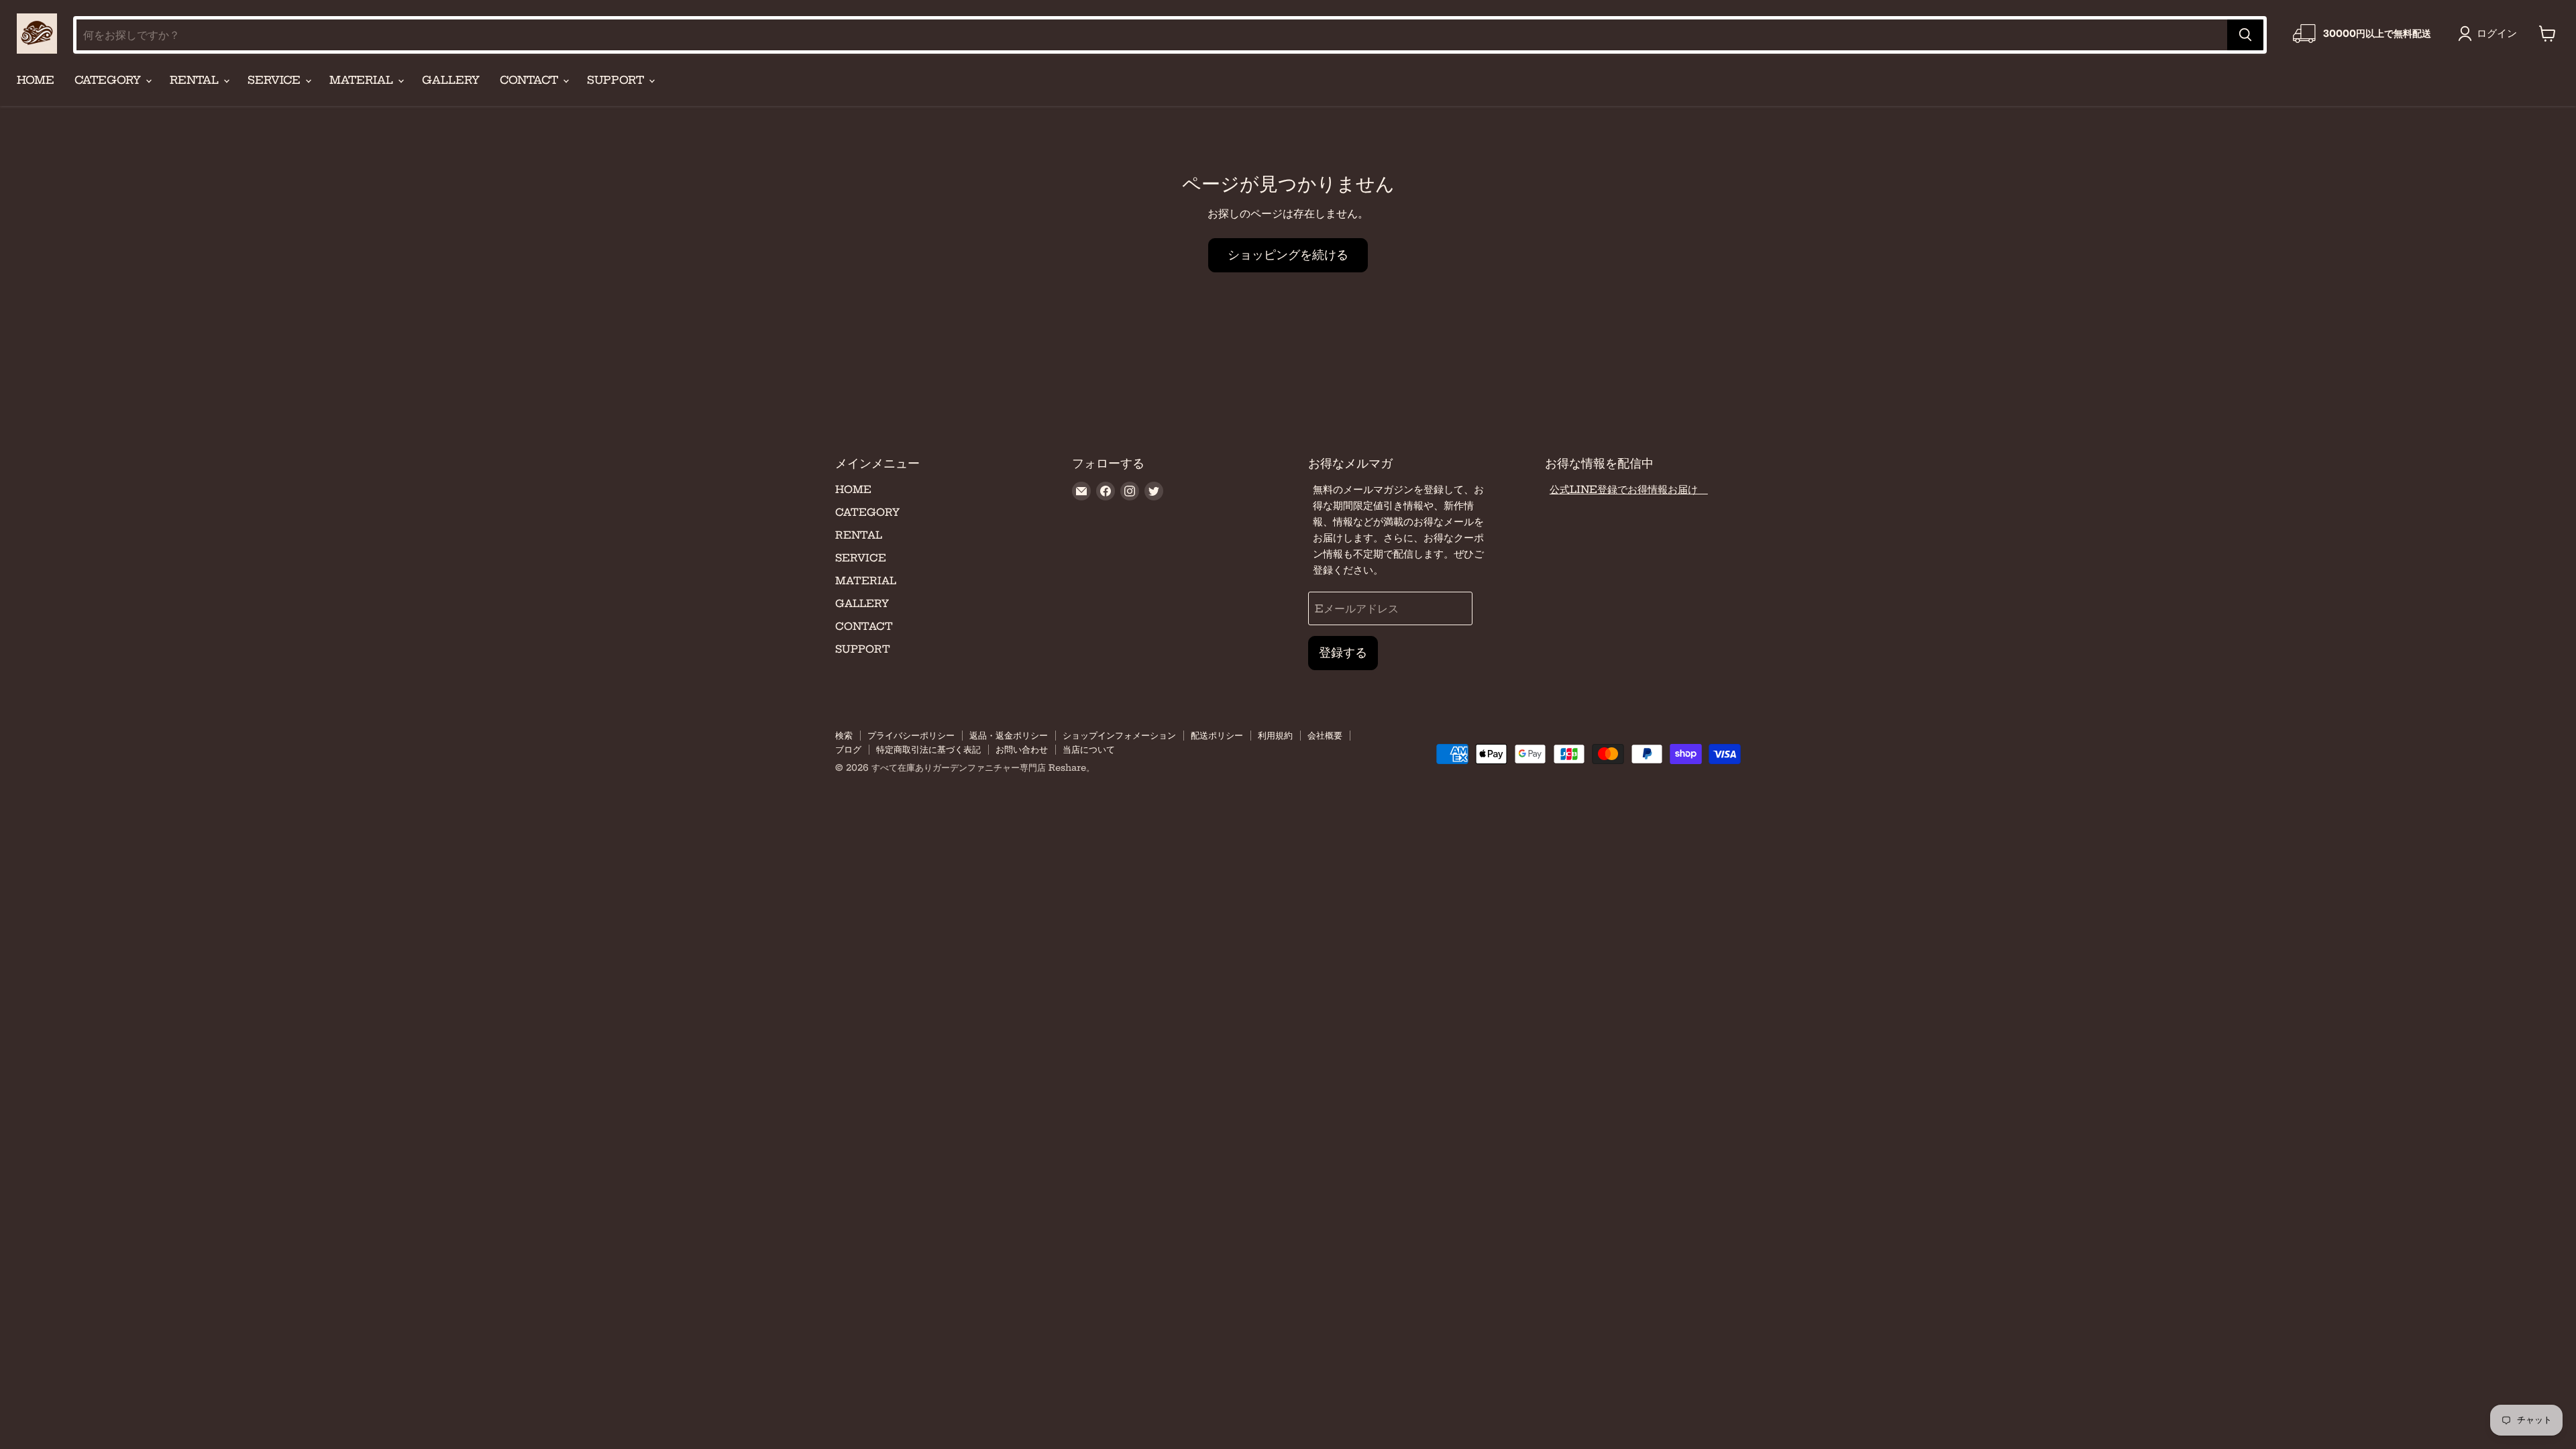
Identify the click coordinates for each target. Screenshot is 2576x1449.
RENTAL (196, 80)
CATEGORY (109, 80)
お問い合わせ (1022, 749)
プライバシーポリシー (911, 735)
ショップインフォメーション (1119, 735)
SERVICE (276, 80)
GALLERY (451, 80)
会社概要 (1325, 735)
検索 (844, 735)
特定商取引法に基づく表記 (928, 749)
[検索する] (2245, 35)
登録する (1343, 652)
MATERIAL (363, 80)
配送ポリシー (1217, 735)
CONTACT (531, 80)
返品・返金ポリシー (1009, 735)
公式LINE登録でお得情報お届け (1629, 489)
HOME (36, 80)
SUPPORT (617, 80)
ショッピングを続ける (1288, 255)
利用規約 (1275, 735)
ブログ (848, 749)
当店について (1089, 749)
